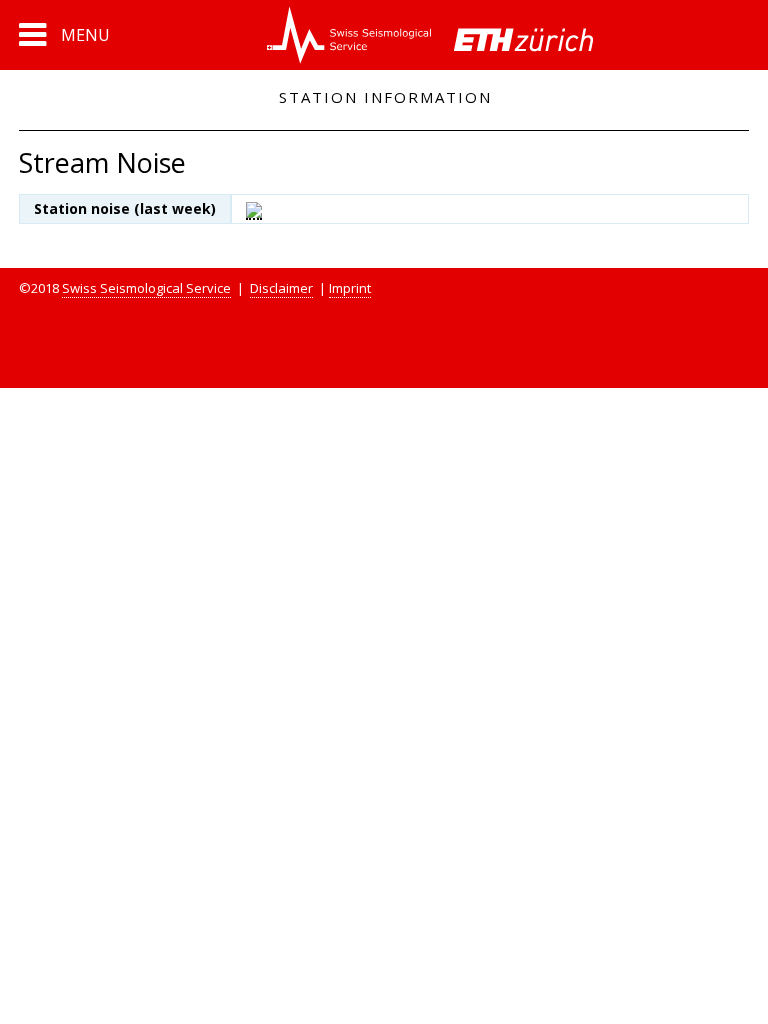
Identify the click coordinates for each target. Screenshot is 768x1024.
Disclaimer (281, 288)
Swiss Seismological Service (146, 288)
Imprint (350, 288)
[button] (64, 35)
